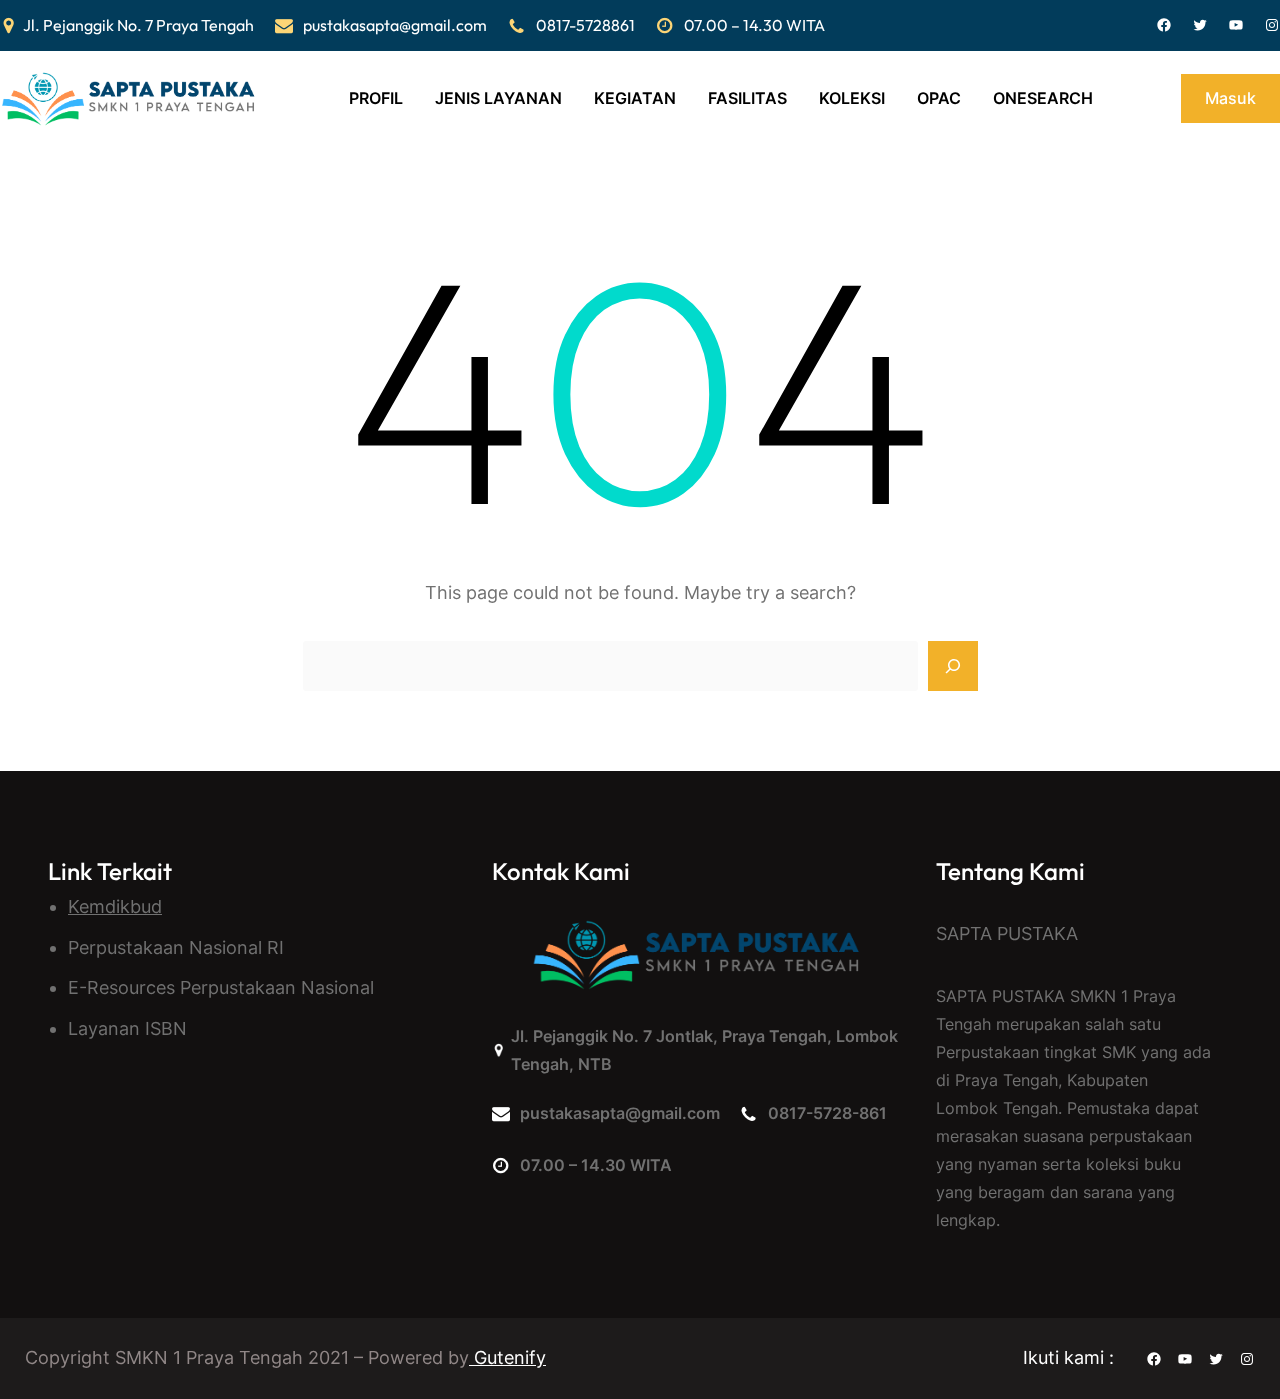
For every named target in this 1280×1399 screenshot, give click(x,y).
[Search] (953, 666)
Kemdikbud (115, 906)
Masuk (1230, 98)
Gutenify (507, 1357)
